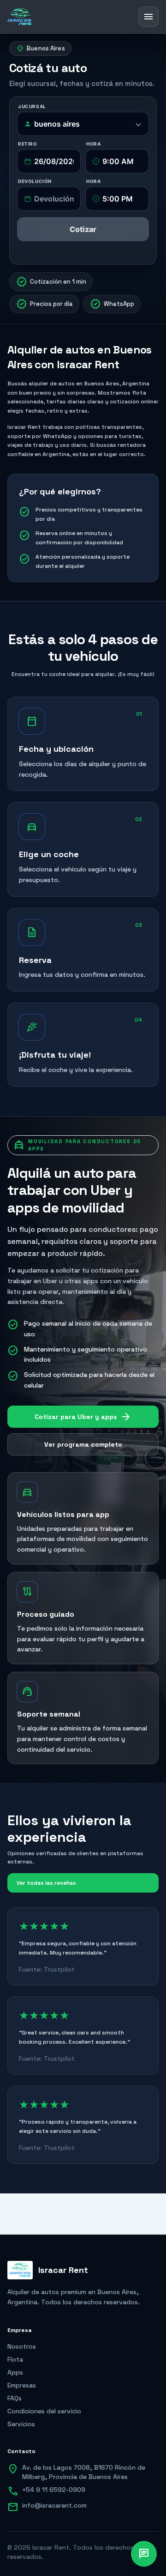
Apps (15, 2372)
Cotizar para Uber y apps (83, 1417)
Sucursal (32, 106)
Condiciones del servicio (44, 2411)
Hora (93, 144)
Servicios (21, 2424)
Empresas (22, 2385)
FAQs (15, 2398)
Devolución (35, 181)
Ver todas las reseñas (46, 1883)
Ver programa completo (83, 1444)
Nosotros (22, 2346)
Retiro (28, 144)
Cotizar (83, 229)
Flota (15, 2359)
